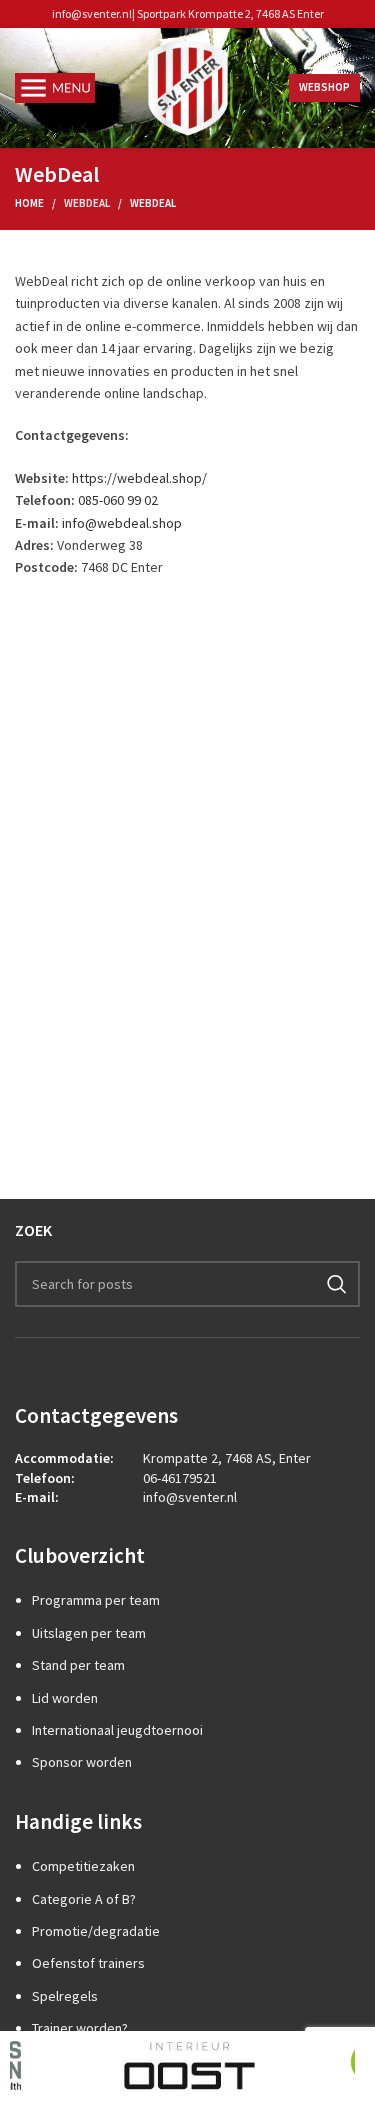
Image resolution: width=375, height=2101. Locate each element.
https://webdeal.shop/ (139, 478)
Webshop (324, 87)
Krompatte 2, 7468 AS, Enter (227, 1458)
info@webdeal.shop (122, 523)
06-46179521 (180, 1478)
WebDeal (87, 203)
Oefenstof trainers (88, 1963)
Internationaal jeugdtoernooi (117, 1730)
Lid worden (65, 1698)
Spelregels (65, 1996)
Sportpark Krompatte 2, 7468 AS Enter (230, 13)
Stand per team (78, 1665)
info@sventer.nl (92, 13)
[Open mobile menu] (55, 88)
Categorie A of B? (84, 1899)
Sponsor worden (82, 1762)
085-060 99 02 (118, 500)
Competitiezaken (83, 1866)
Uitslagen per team (89, 1633)
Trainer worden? (80, 2028)
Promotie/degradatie (96, 1931)
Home (29, 203)
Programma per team (96, 1600)
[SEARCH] (337, 1284)
